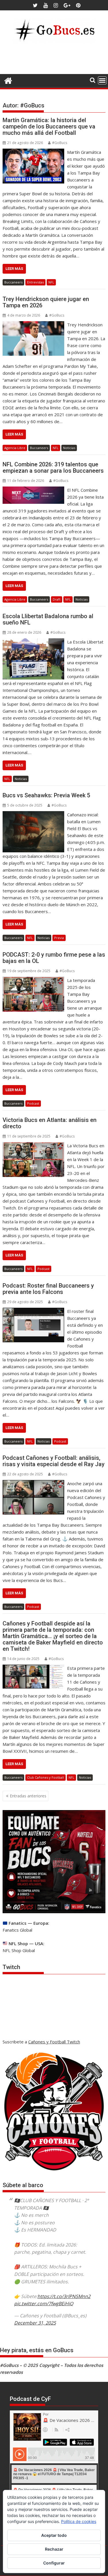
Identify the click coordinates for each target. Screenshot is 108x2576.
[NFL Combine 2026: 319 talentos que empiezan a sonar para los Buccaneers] (34, 490)
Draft (57, 599)
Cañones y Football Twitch (54, 2042)
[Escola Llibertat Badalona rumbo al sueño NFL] (33, 642)
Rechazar (54, 2549)
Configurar (54, 2563)
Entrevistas (35, 282)
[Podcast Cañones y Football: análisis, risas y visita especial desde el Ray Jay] (33, 1483)
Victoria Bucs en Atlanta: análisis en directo (50, 1123)
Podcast (33, 1103)
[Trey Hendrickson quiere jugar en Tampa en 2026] (34, 325)
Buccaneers (13, 282)
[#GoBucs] (8, 80)
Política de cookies (79, 2521)
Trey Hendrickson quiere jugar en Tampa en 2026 (46, 302)
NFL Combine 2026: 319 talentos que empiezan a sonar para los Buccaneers (53, 467)
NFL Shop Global (19, 1950)
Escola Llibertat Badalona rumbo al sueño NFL (48, 619)
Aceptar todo (54, 2535)
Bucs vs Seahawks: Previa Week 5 (46, 795)
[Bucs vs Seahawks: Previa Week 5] (33, 815)
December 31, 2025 (35, 2323)
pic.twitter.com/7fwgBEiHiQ (44, 2304)
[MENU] (102, 80)
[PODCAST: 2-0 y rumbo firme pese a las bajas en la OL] (33, 980)
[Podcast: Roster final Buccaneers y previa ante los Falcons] (33, 1311)
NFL (51, 282)
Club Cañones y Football (46, 1777)
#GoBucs (60, 143)
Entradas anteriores (28, 1796)
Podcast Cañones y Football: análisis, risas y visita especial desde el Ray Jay (54, 1461)
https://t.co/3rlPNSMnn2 (64, 2296)
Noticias (69, 448)
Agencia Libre (15, 448)
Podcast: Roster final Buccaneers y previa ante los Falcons (48, 1289)
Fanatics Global (17, 1930)
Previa (59, 938)
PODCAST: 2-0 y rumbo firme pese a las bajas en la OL (54, 958)
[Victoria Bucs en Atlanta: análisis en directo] (33, 1146)
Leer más (14, 269)
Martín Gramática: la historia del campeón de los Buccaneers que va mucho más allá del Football (49, 126)
